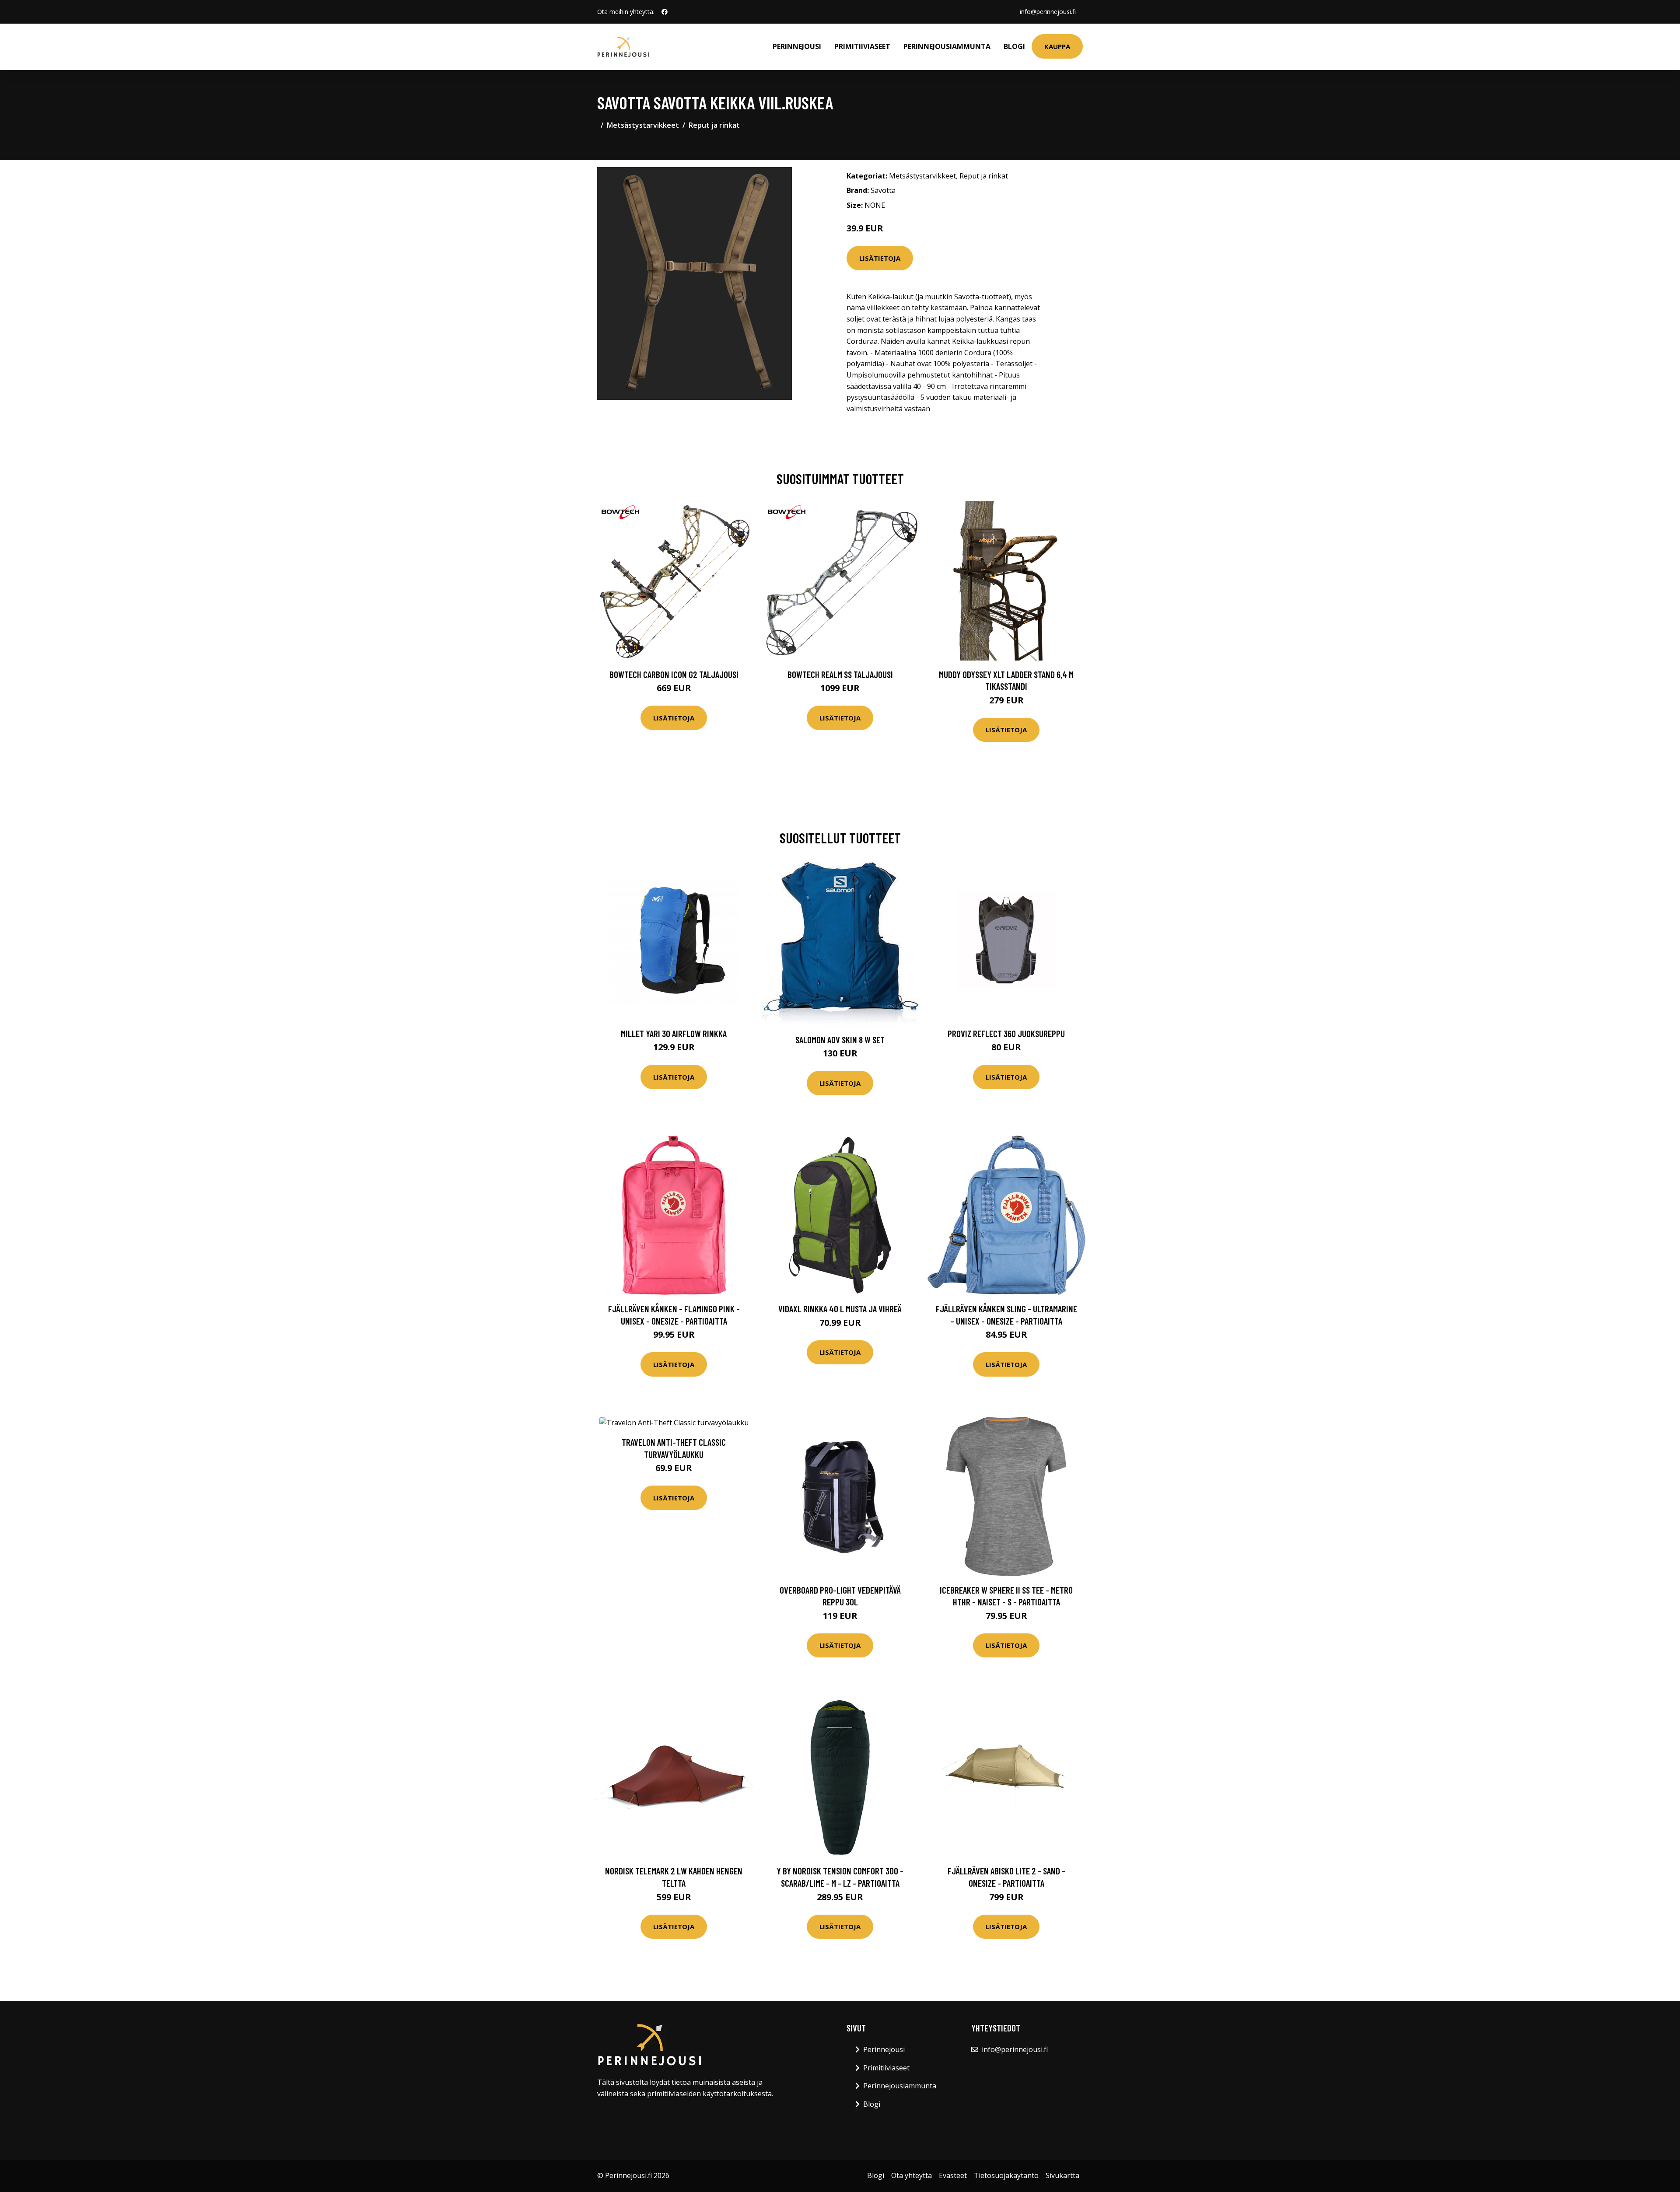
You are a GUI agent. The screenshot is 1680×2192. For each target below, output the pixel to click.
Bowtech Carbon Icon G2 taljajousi (674, 674)
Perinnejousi (797, 46)
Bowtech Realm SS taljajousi (840, 674)
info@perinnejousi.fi (1048, 12)
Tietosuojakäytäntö (1006, 2175)
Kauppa (1057, 46)
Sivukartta (1062, 2175)
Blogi (1014, 46)
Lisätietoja (880, 258)
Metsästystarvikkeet (643, 125)
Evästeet (953, 2175)
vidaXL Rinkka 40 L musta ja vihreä (840, 1309)
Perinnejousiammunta (947, 46)
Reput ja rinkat (714, 125)
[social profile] (665, 12)
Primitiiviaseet (862, 46)
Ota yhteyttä (912, 2175)
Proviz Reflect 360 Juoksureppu (1006, 1033)
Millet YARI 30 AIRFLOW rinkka (674, 1033)
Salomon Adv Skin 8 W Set (840, 1040)
